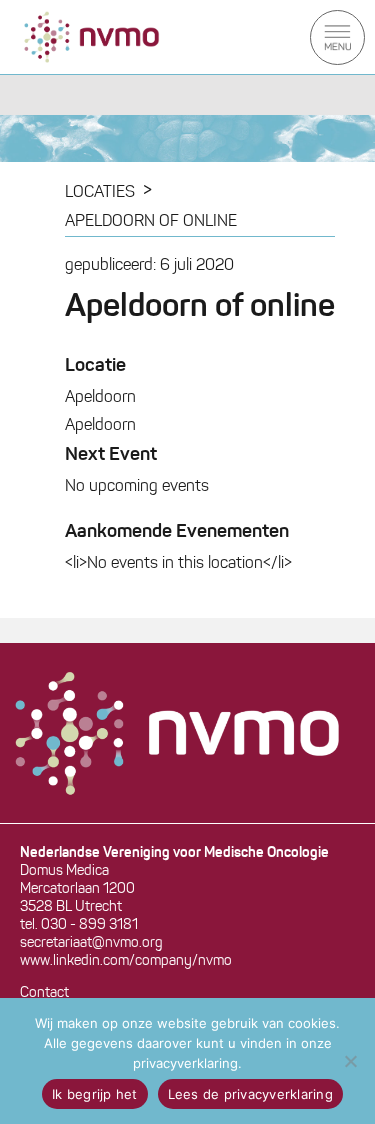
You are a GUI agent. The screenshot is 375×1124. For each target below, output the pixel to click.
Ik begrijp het (95, 1094)
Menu (337, 37)
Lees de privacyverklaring (250, 1094)
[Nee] (350, 1061)
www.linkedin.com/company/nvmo (126, 961)
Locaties (100, 193)
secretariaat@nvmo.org (91, 943)
